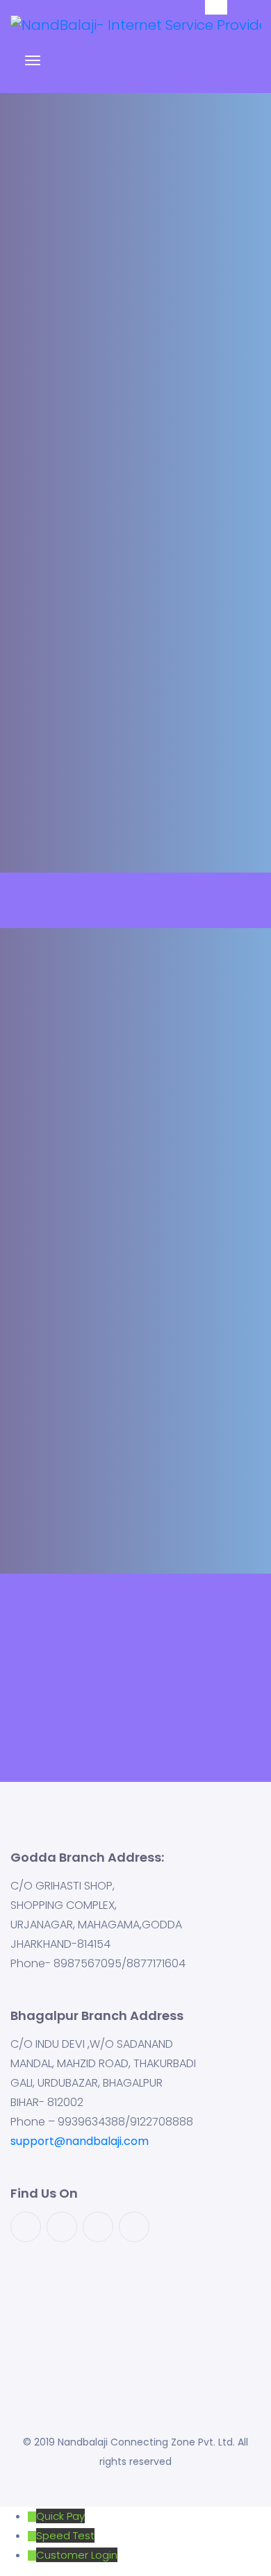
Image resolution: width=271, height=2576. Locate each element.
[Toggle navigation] (33, 67)
